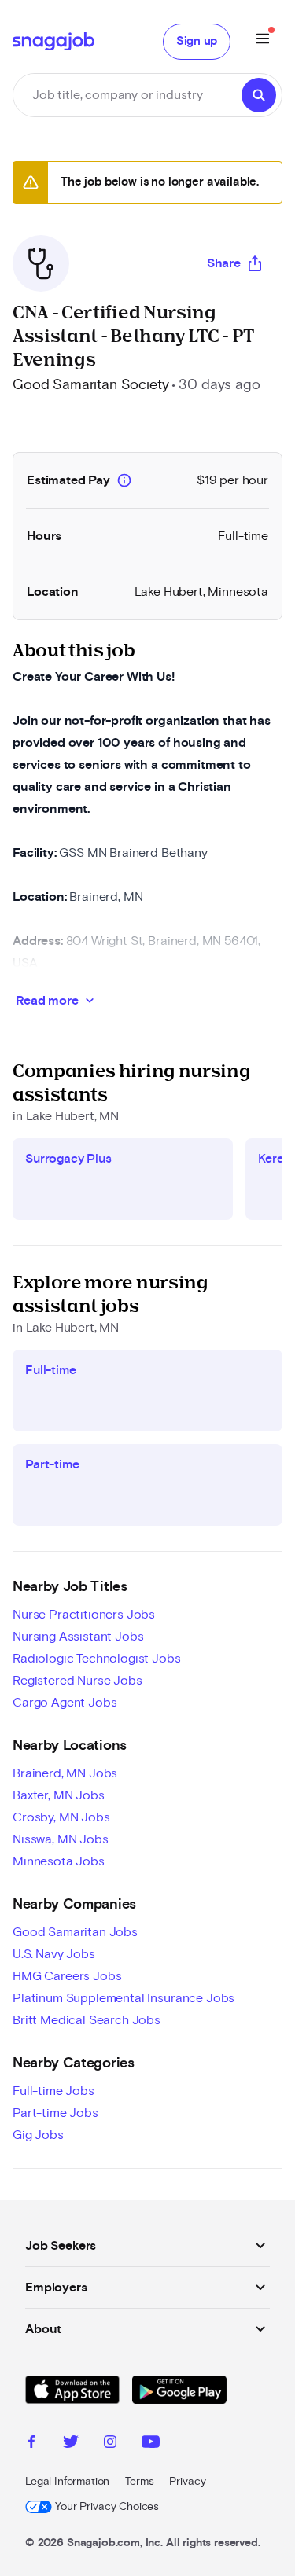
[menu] (263, 41)
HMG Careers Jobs (67, 1976)
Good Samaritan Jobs (75, 1932)
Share (224, 263)
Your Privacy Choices (107, 2507)
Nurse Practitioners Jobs (84, 1615)
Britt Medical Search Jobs (87, 2020)
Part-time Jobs (55, 2113)
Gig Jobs (38, 2135)
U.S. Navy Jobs (54, 1954)
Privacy (187, 2482)
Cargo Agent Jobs (65, 1703)
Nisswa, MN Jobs (61, 1839)
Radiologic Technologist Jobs (97, 1659)
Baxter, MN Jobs (59, 1795)
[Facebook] (31, 2444)
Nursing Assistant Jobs (78, 1637)
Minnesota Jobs (59, 1861)
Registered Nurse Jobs (77, 1681)
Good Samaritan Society (90, 385)
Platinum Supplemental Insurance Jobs (124, 1998)
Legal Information (67, 2482)
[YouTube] (151, 2444)
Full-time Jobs (53, 2091)
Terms (139, 2482)
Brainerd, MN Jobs (65, 1773)
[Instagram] (110, 2444)
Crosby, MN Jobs (61, 1817)
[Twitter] (71, 2444)
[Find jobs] (259, 95)
